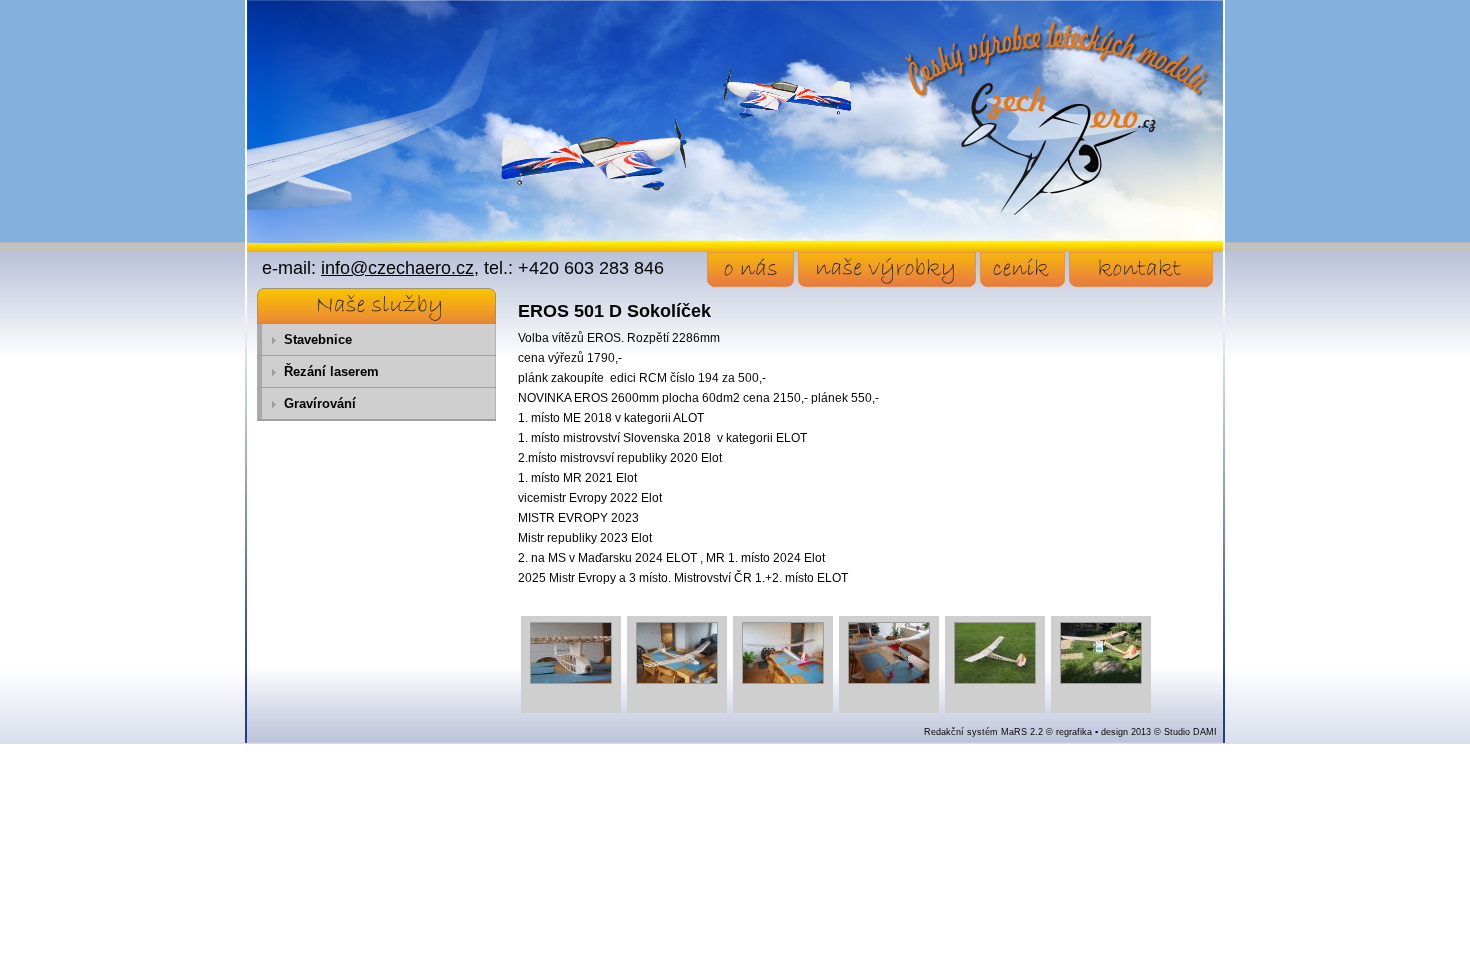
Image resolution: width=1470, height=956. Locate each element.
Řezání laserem (331, 371)
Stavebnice (318, 339)
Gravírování (320, 403)
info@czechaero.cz (397, 268)
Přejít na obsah (46, 9)
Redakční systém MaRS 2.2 (983, 732)
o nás (750, 269)
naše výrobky (887, 269)
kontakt (1141, 269)
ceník (1022, 269)
